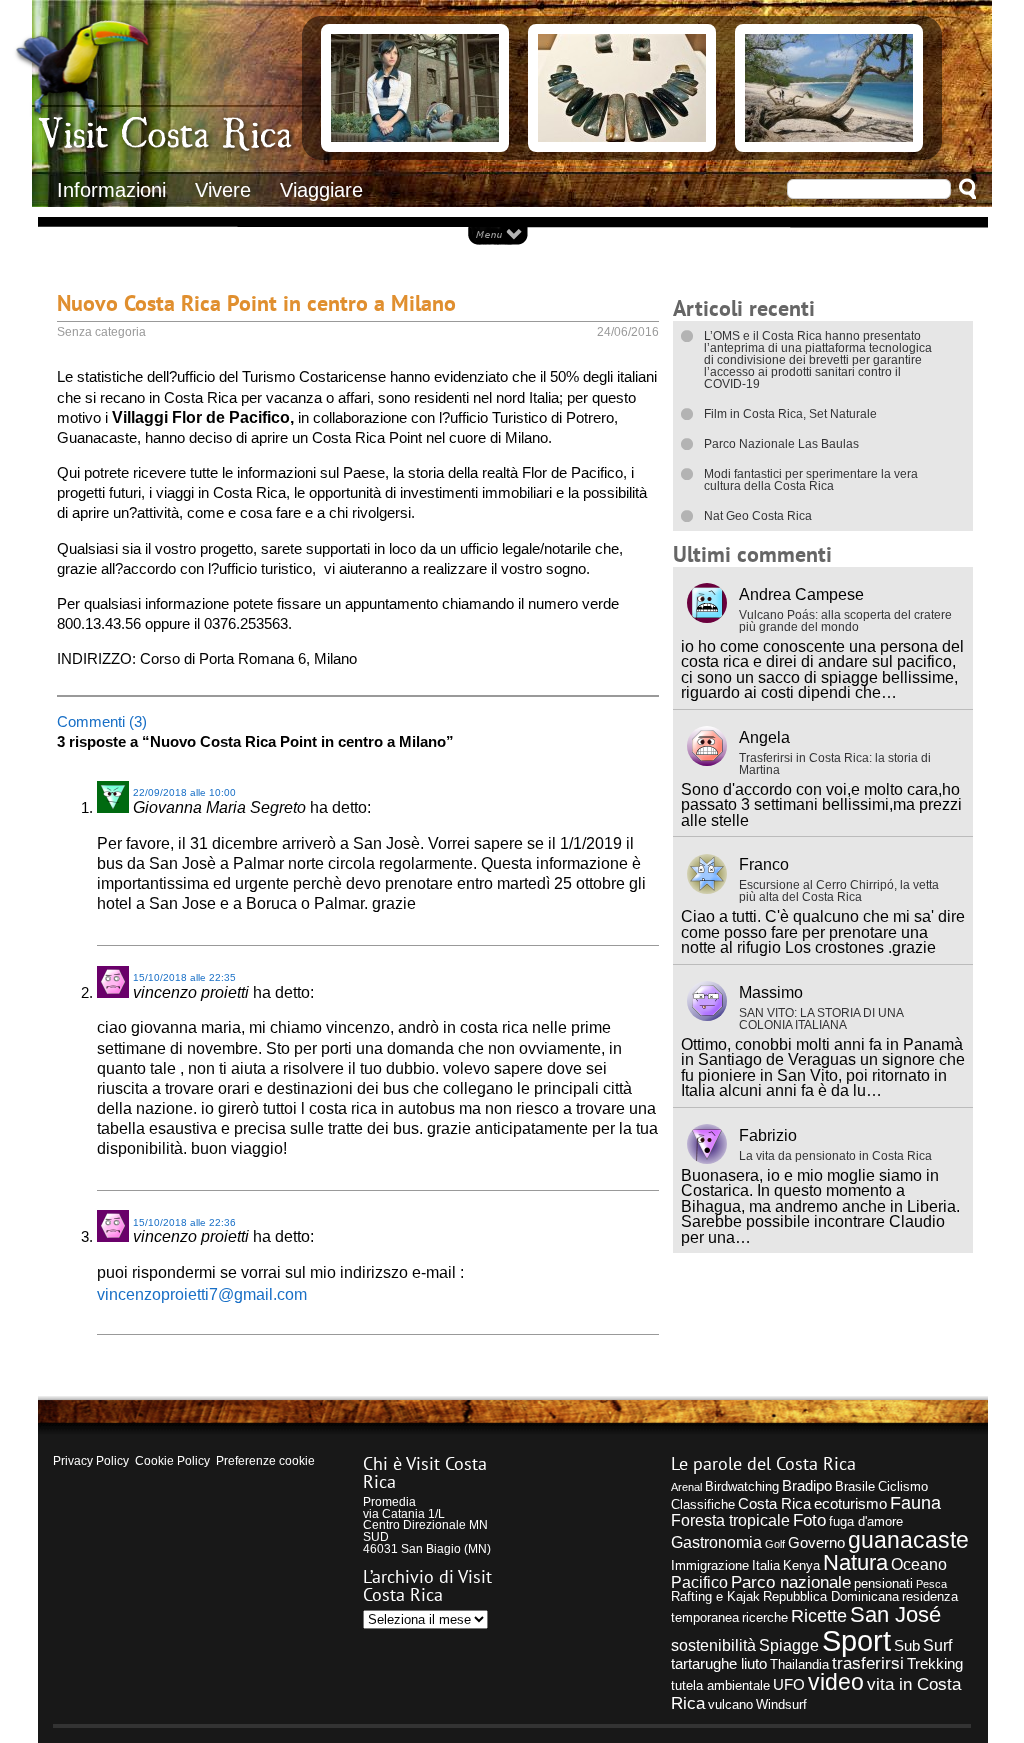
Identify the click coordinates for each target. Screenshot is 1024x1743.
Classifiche (703, 1504)
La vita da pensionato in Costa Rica (835, 1156)
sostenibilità (713, 1645)
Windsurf (781, 1704)
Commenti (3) (102, 721)
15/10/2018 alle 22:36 (184, 1222)
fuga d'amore (866, 1521)
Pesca (931, 1584)
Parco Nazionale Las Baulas (781, 444)
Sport (856, 1640)
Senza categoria (101, 332)
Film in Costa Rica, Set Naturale (790, 414)
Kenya (801, 1565)
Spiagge (789, 1645)
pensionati (883, 1583)
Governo (816, 1543)
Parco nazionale (791, 1582)
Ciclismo (903, 1486)
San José (895, 1614)
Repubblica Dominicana (831, 1596)
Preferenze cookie (265, 1461)
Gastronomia (716, 1542)
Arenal (686, 1487)
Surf (937, 1645)
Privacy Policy (91, 1461)
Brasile (855, 1486)
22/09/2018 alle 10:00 (184, 792)
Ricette (819, 1615)
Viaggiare (321, 190)
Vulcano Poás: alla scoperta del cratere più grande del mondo (845, 621)
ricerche (765, 1617)
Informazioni (111, 190)
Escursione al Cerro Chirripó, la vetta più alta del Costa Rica (839, 891)
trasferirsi (868, 1663)
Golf (775, 1544)
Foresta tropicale (730, 1520)
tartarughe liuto (719, 1664)
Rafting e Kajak (715, 1596)
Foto (809, 1520)
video (836, 1682)
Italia (766, 1565)
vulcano (730, 1704)
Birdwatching (742, 1486)
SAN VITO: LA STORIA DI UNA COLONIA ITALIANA (821, 1019)
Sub (907, 1646)
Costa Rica (774, 1504)
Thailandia (799, 1664)
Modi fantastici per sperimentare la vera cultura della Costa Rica (811, 480)
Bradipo (807, 1486)
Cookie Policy (172, 1461)
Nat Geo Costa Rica (758, 516)
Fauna (915, 1502)
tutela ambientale (720, 1685)
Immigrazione (710, 1565)
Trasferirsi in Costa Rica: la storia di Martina (835, 764)
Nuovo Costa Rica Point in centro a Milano (256, 302)
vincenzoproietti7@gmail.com (202, 1294)
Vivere (223, 190)
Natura (855, 1562)
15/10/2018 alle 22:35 (184, 977)
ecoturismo (850, 1504)
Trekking (935, 1664)
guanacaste (908, 1540)
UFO (789, 1685)
